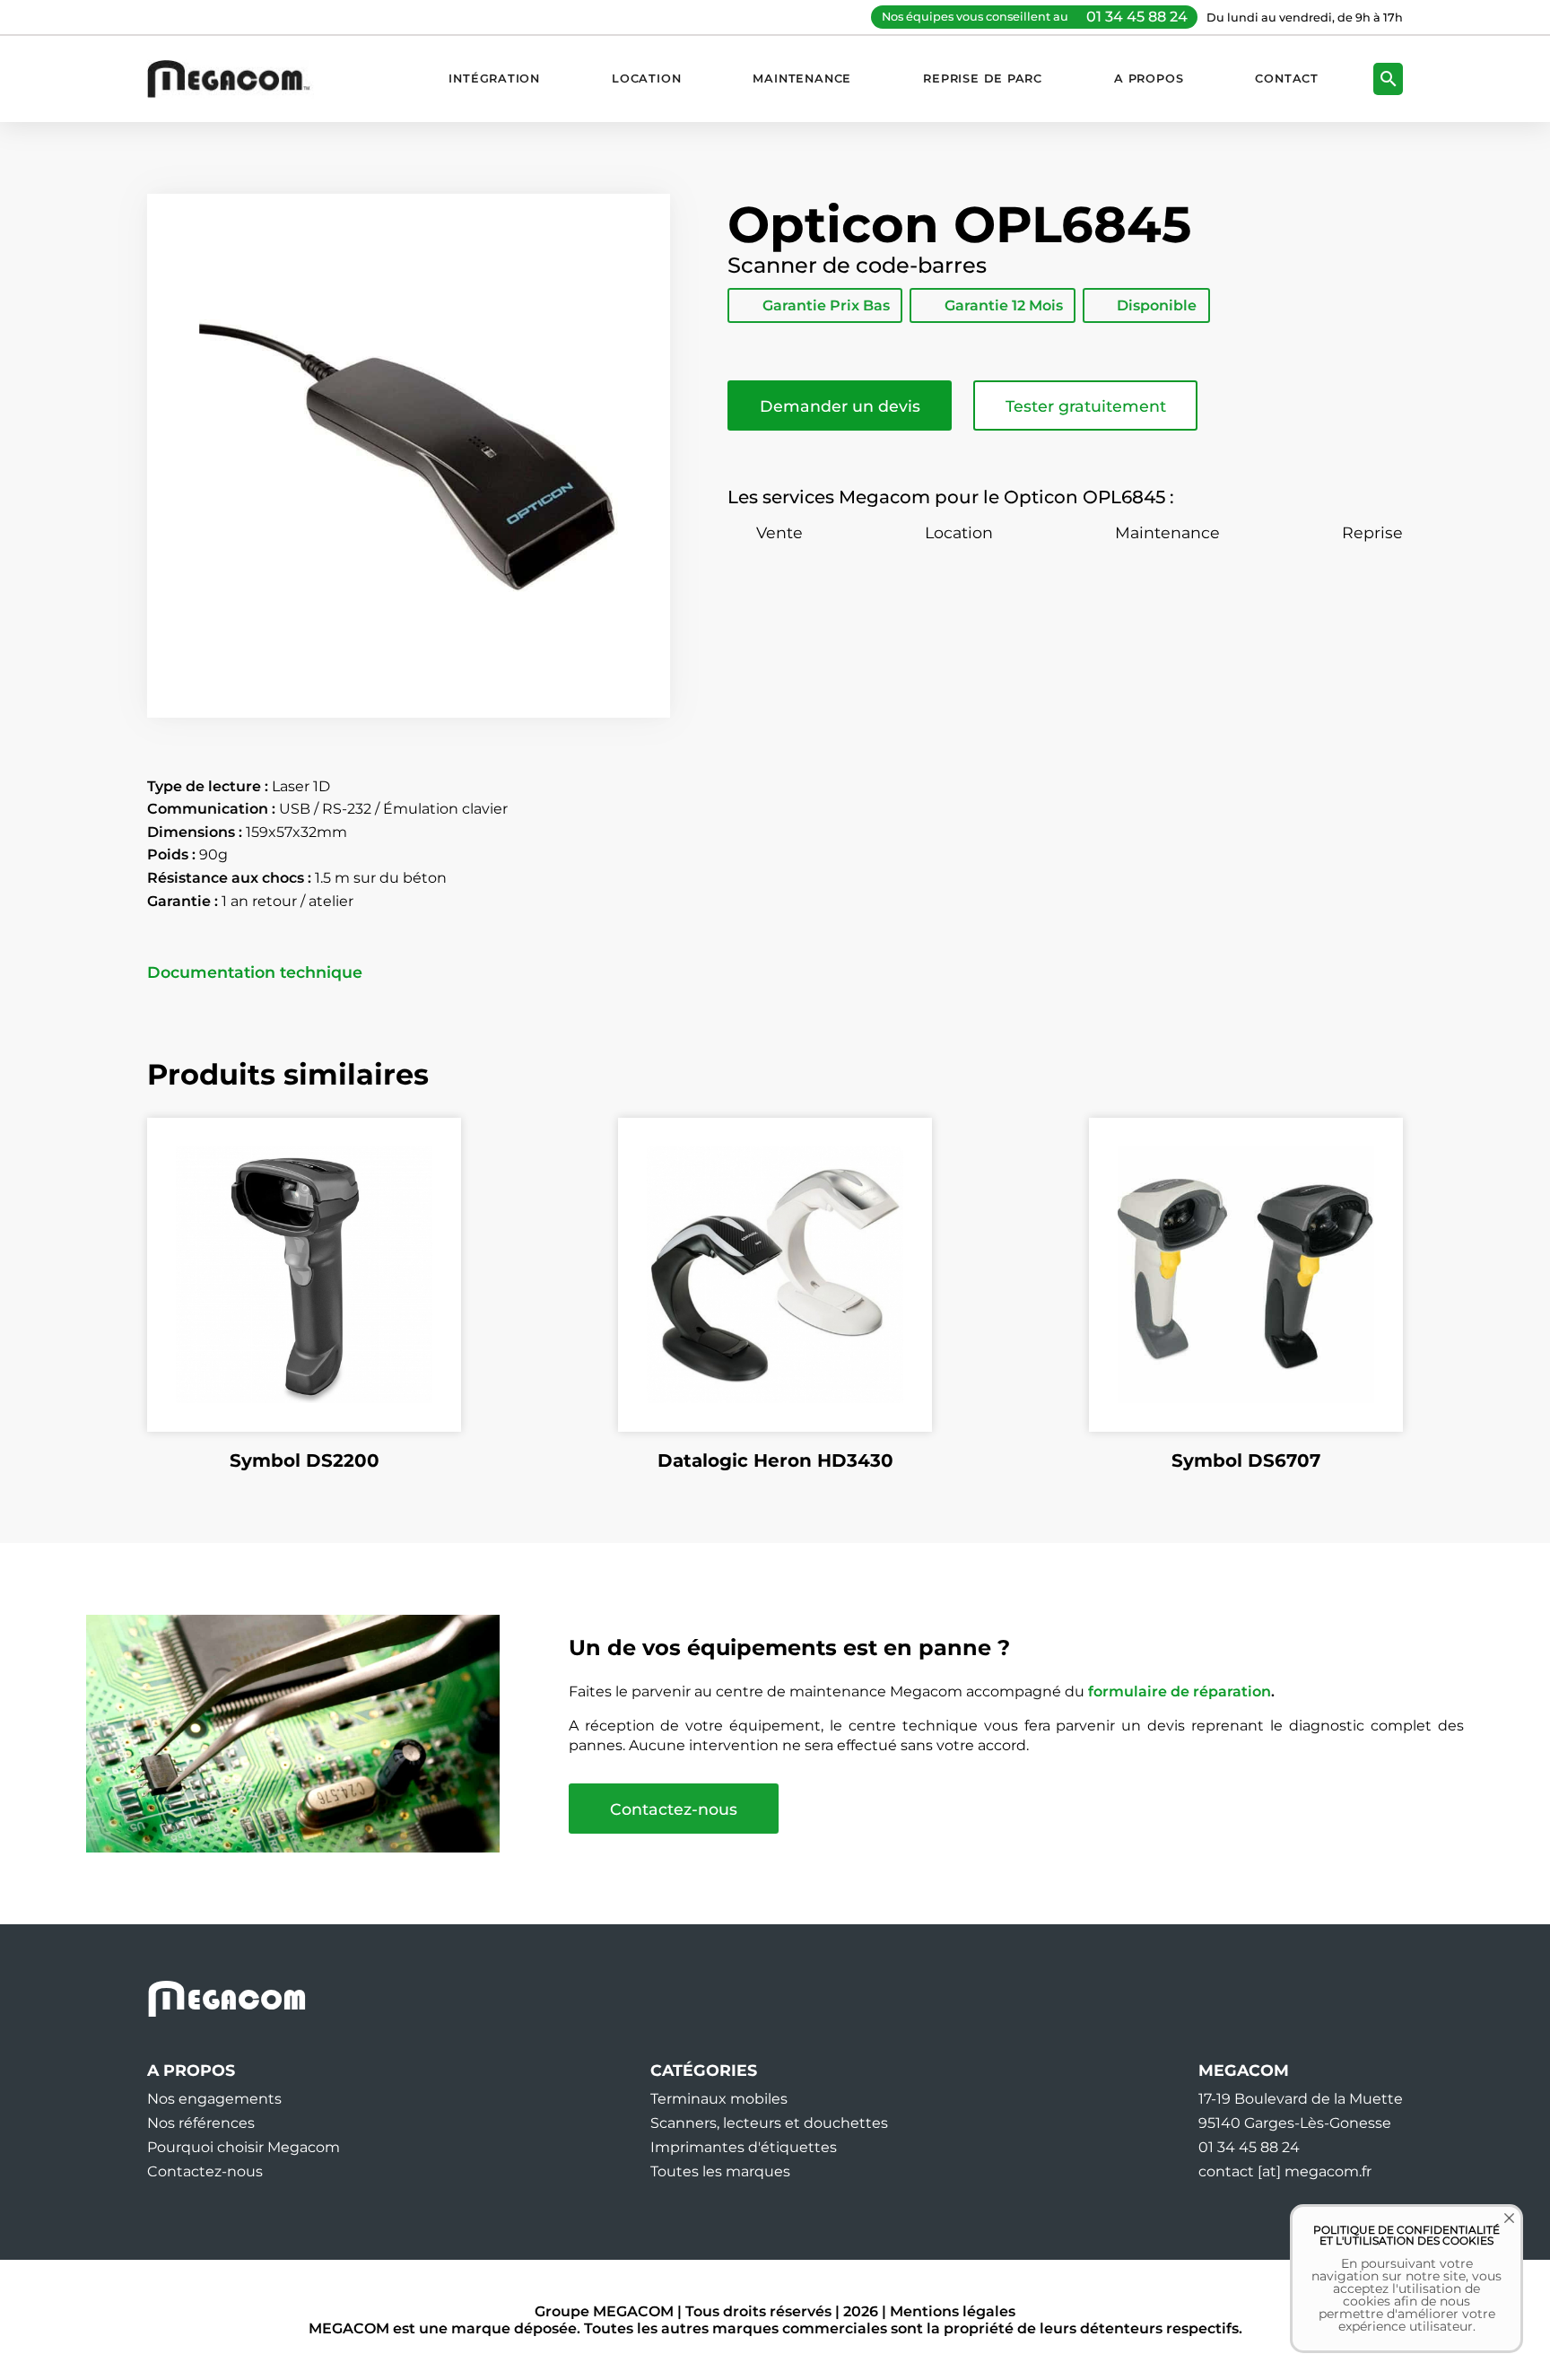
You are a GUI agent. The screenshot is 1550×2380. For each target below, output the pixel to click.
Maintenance (802, 78)
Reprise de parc (983, 78)
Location (646, 78)
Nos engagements (214, 2099)
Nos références (201, 2123)
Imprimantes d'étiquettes (744, 2147)
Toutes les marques (720, 2171)
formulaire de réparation (1180, 1691)
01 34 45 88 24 (1137, 17)
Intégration (494, 78)
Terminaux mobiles (719, 2099)
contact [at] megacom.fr (1285, 2171)
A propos (1149, 78)
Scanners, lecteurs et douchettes (769, 2123)
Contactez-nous (674, 1809)
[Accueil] (238, 78)
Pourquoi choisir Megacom (244, 2147)
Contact (1287, 78)
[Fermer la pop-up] (1496, 2231)
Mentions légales (953, 2311)
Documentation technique (255, 972)
